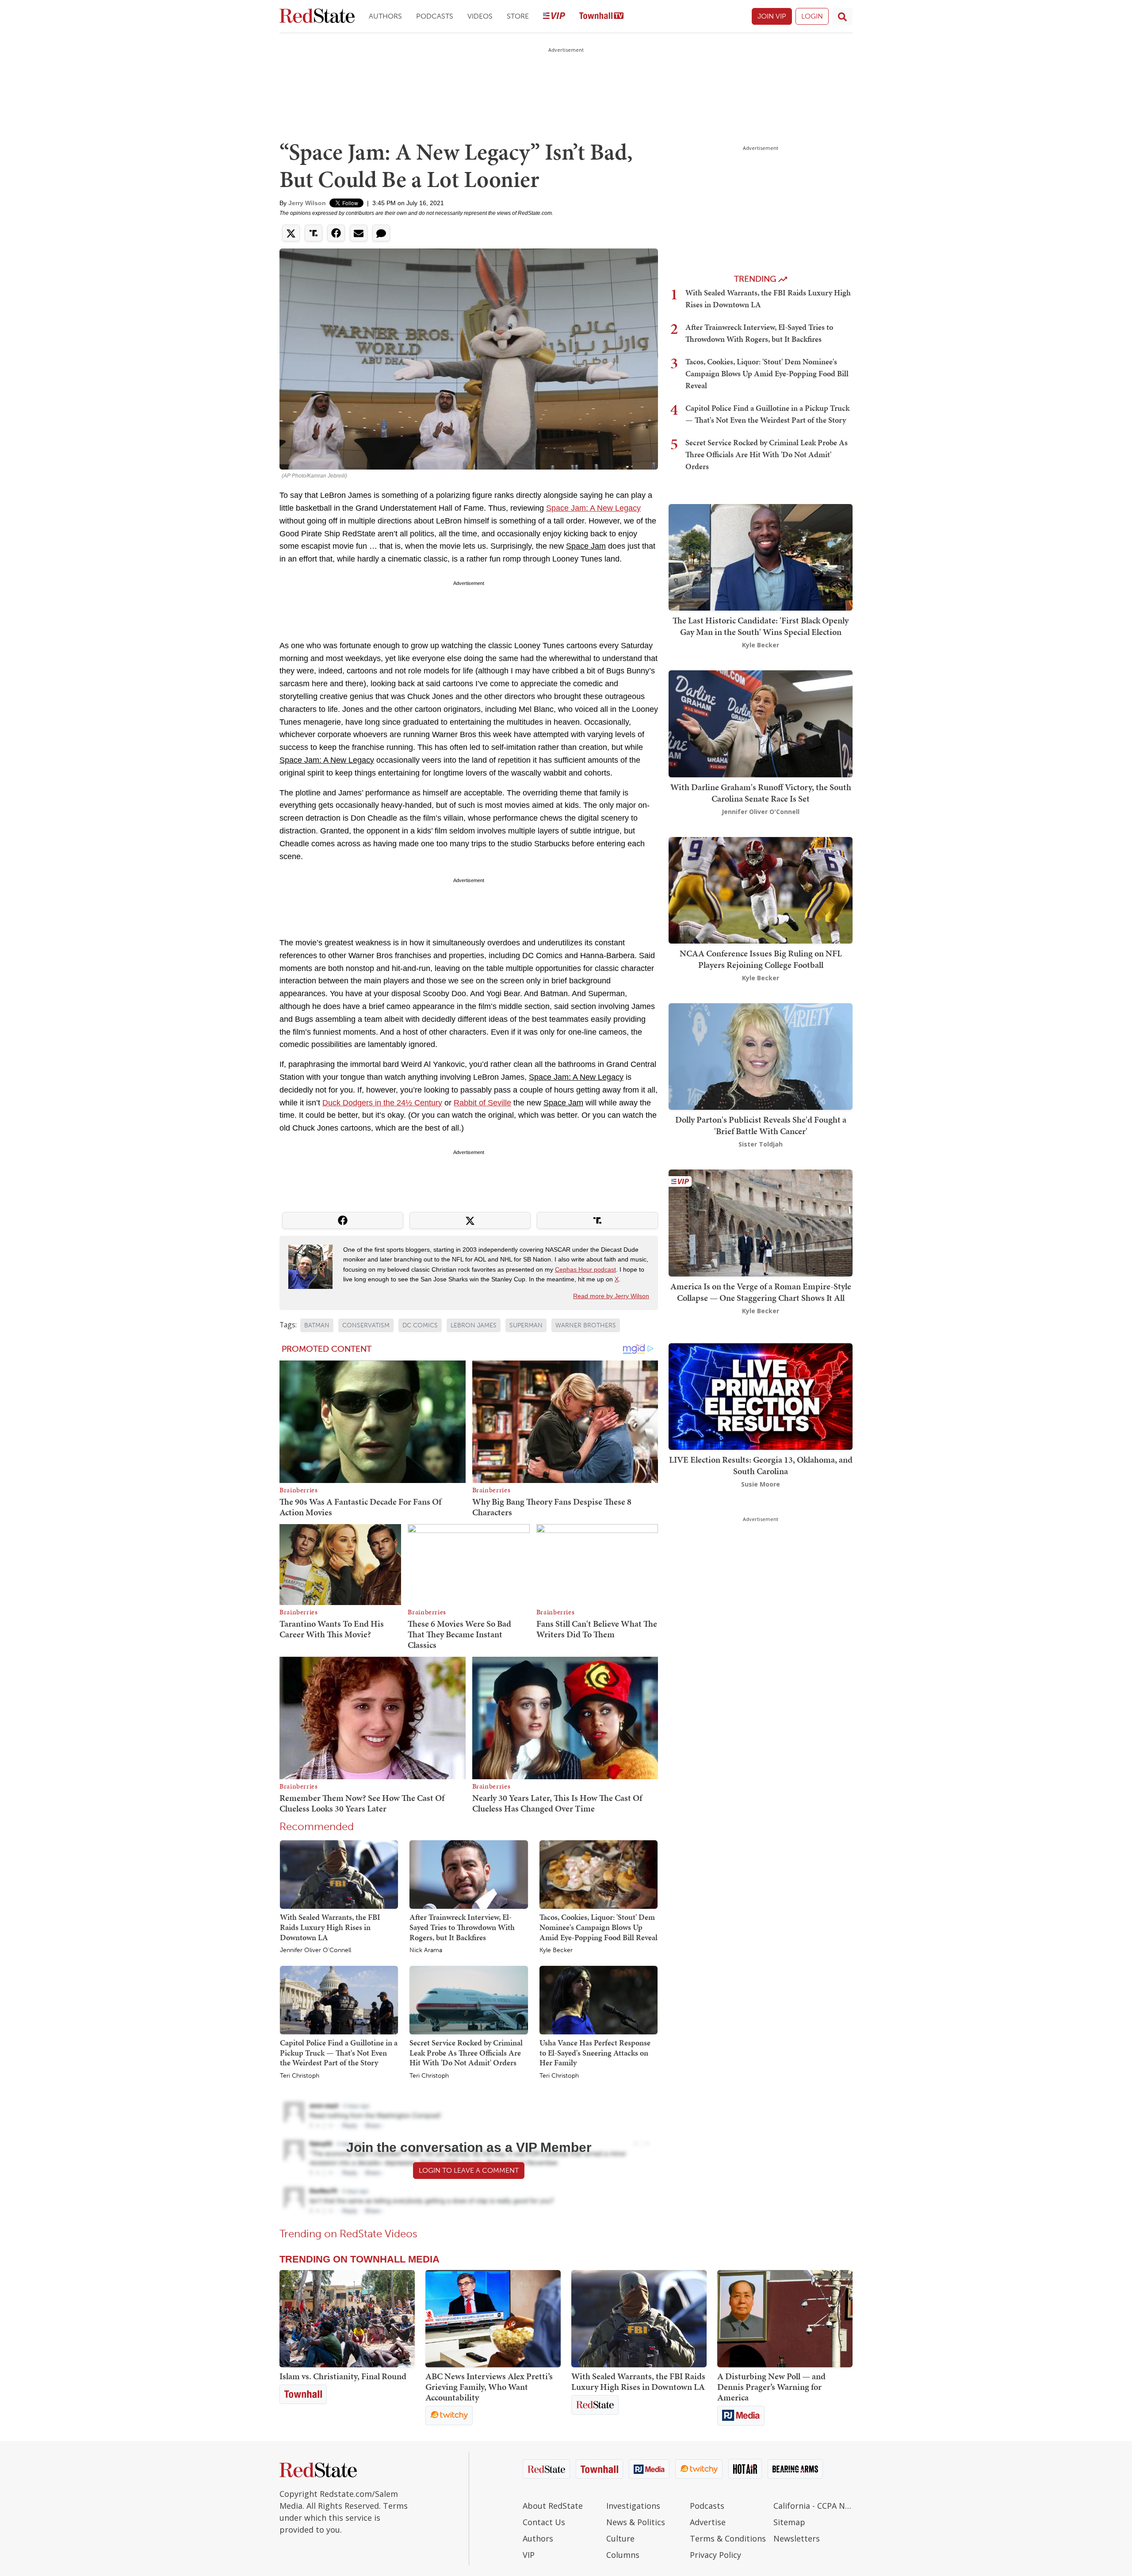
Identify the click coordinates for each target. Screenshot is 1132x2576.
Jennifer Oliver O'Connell (316, 1950)
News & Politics (636, 2522)
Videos (480, 16)
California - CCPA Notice (813, 2506)
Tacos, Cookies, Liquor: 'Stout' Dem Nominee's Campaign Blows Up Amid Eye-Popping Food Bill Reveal (599, 1927)
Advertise (708, 2522)
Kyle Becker (556, 1950)
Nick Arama (426, 1950)
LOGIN (812, 16)
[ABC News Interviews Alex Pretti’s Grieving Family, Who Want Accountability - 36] (493, 2319)
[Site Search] (842, 16)
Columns (623, 2555)
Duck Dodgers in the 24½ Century (382, 1103)
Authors (385, 16)
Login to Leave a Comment (469, 2170)
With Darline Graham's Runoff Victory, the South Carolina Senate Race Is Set (761, 793)
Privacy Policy (715, 2555)
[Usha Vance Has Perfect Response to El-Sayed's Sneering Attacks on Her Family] (599, 1999)
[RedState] (317, 17)
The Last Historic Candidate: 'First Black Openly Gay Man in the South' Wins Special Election (761, 626)
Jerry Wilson (307, 203)
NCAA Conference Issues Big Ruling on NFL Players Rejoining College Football (761, 959)
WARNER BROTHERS (586, 1325)
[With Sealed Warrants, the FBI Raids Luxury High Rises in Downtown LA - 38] (639, 2319)
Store (518, 16)
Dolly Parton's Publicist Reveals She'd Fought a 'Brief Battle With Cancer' (761, 1125)
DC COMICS (420, 1325)
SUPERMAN (526, 1325)
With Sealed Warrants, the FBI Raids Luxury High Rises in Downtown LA (330, 1927)
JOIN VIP (772, 16)
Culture (620, 2538)
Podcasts (435, 16)
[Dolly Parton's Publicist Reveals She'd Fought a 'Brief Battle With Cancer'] (761, 1056)
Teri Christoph (300, 2076)
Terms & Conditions (728, 2538)
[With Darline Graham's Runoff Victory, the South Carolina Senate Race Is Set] (761, 723)
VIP (529, 2555)
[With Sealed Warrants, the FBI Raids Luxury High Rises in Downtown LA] (339, 1874)
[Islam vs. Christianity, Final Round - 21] (347, 2319)
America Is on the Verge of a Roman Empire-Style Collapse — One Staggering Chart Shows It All (761, 1292)
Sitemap (789, 2522)
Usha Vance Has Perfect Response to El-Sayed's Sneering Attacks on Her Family (595, 2052)
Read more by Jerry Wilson (611, 1296)
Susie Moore (761, 1484)
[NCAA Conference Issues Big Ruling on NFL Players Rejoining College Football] (761, 889)
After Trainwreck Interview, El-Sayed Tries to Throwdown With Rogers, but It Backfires (462, 1927)
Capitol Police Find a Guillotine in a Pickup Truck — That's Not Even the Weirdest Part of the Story (339, 2052)
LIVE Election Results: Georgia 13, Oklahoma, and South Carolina (761, 1465)
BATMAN (317, 1325)
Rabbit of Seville (482, 1103)
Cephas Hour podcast (585, 1269)
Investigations (633, 2506)
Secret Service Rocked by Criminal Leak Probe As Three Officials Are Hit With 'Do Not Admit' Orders (466, 2052)
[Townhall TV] (601, 17)
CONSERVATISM (366, 1325)
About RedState (553, 2506)
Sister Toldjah (761, 1144)
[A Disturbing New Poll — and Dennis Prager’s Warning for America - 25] (785, 2319)
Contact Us (544, 2522)
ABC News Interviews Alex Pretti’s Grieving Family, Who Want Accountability (489, 2387)
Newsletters (797, 2538)
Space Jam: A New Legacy (593, 508)
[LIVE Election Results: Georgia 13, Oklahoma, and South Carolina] (761, 1396)
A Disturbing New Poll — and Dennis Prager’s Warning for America (771, 2387)
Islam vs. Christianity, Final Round (343, 2376)
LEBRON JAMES (474, 1325)
